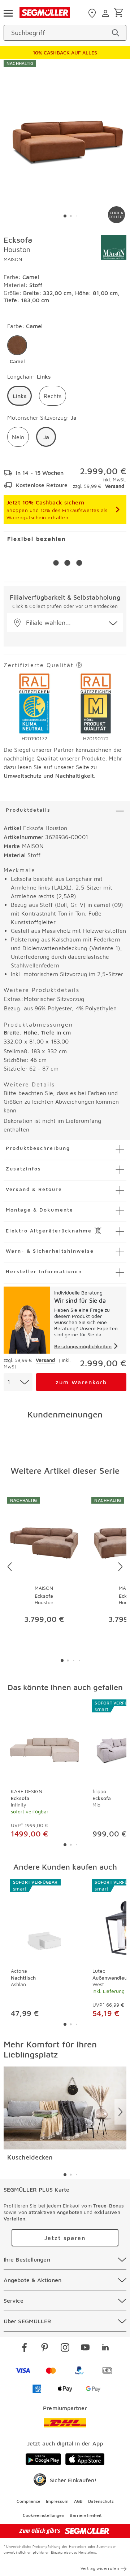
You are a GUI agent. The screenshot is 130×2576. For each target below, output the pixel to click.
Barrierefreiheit (86, 2515)
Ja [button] (46, 437)
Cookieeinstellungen (44, 2515)
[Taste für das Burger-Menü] (8, 13)
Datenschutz (101, 2501)
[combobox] (18, 1382)
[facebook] (25, 2348)
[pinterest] (45, 2348)
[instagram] (65, 2348)
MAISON (13, 259)
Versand (115, 486)
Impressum (57, 2501)
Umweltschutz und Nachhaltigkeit (49, 776)
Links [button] (19, 396)
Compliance (29, 2501)
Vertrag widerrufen (100, 2568)
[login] (106, 13)
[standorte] (93, 13)
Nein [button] (18, 437)
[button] (17, 350)
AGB (78, 2501)
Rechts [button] (53, 396)
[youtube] (85, 2348)
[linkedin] (105, 2348)
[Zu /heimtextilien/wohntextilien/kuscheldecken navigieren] (65, 2108)
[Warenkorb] (120, 13)
